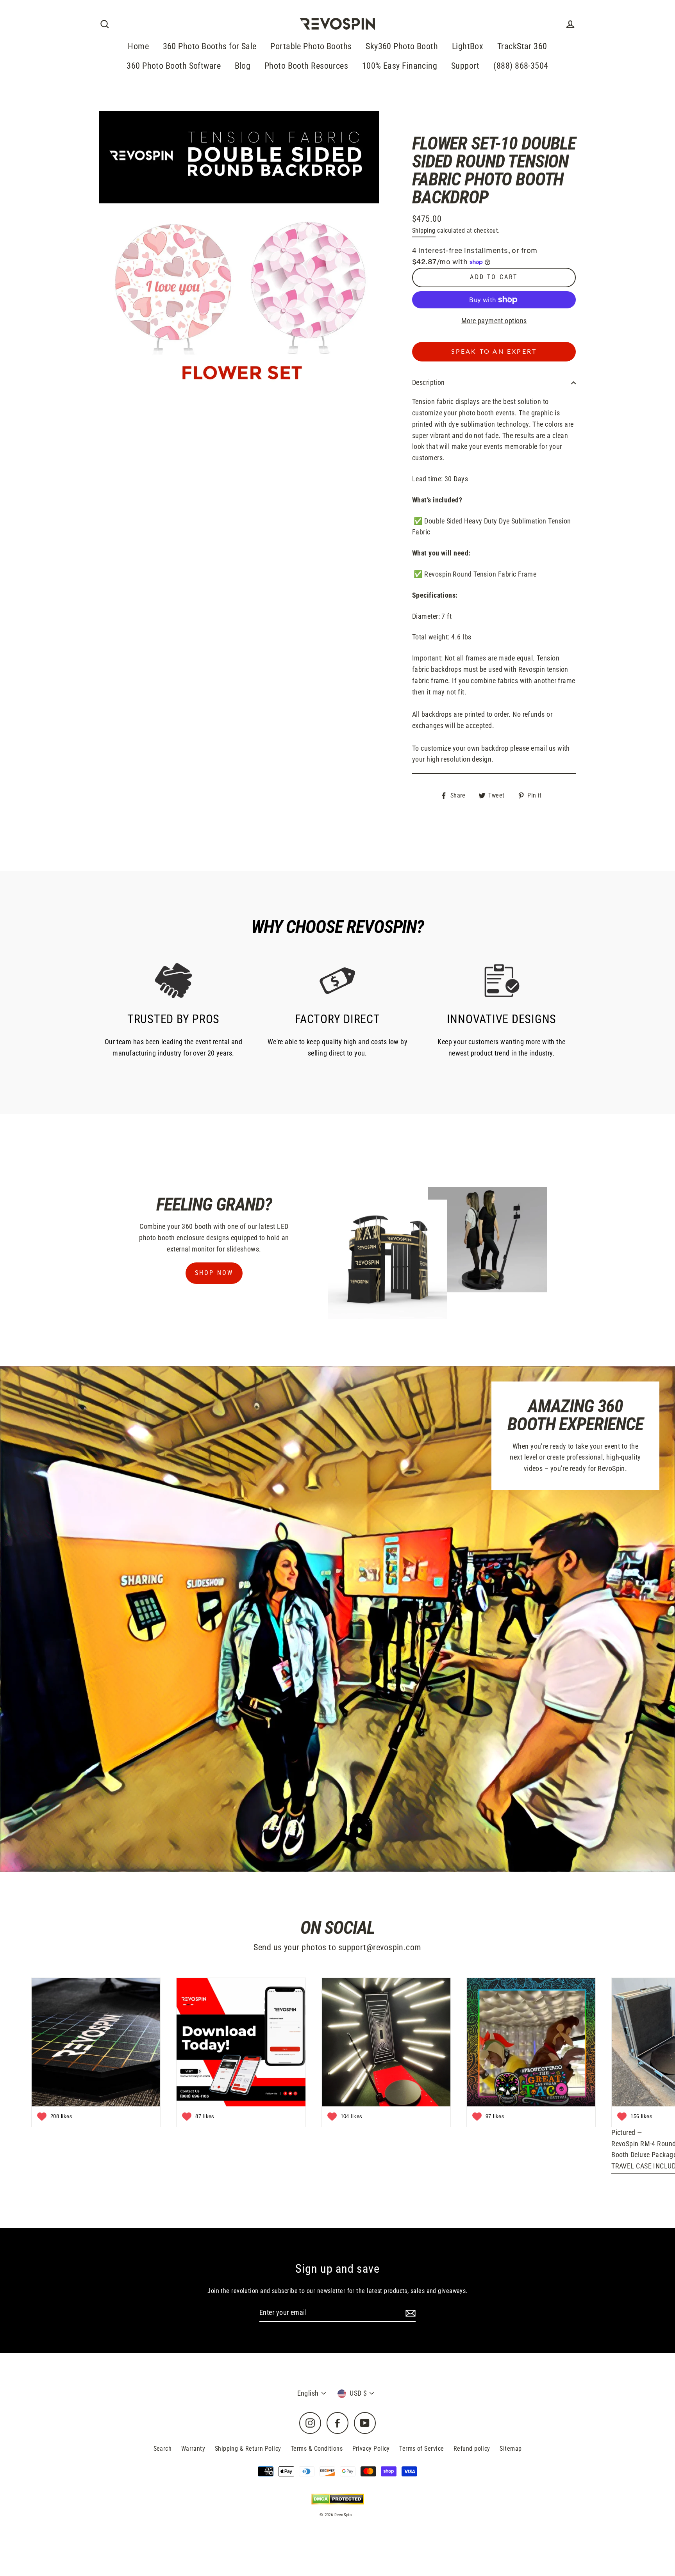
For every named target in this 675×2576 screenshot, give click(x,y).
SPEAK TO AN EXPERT (494, 352)
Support (465, 66)
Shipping (424, 231)
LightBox (468, 46)
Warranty (193, 2449)
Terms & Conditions (317, 2449)
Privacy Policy (371, 2449)
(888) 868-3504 (521, 66)
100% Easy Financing (400, 66)
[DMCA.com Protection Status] (338, 2499)
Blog (243, 66)
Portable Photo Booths (311, 46)
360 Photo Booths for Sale (210, 46)
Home (138, 46)
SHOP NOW (214, 1273)
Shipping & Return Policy (248, 2449)
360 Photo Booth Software (174, 66)
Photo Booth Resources (306, 66)
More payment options (494, 321)
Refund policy (472, 2449)
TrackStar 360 (522, 46)
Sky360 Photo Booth (402, 46)
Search (163, 2449)
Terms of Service (421, 2449)
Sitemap (511, 2449)
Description (429, 382)
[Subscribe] (409, 2313)
